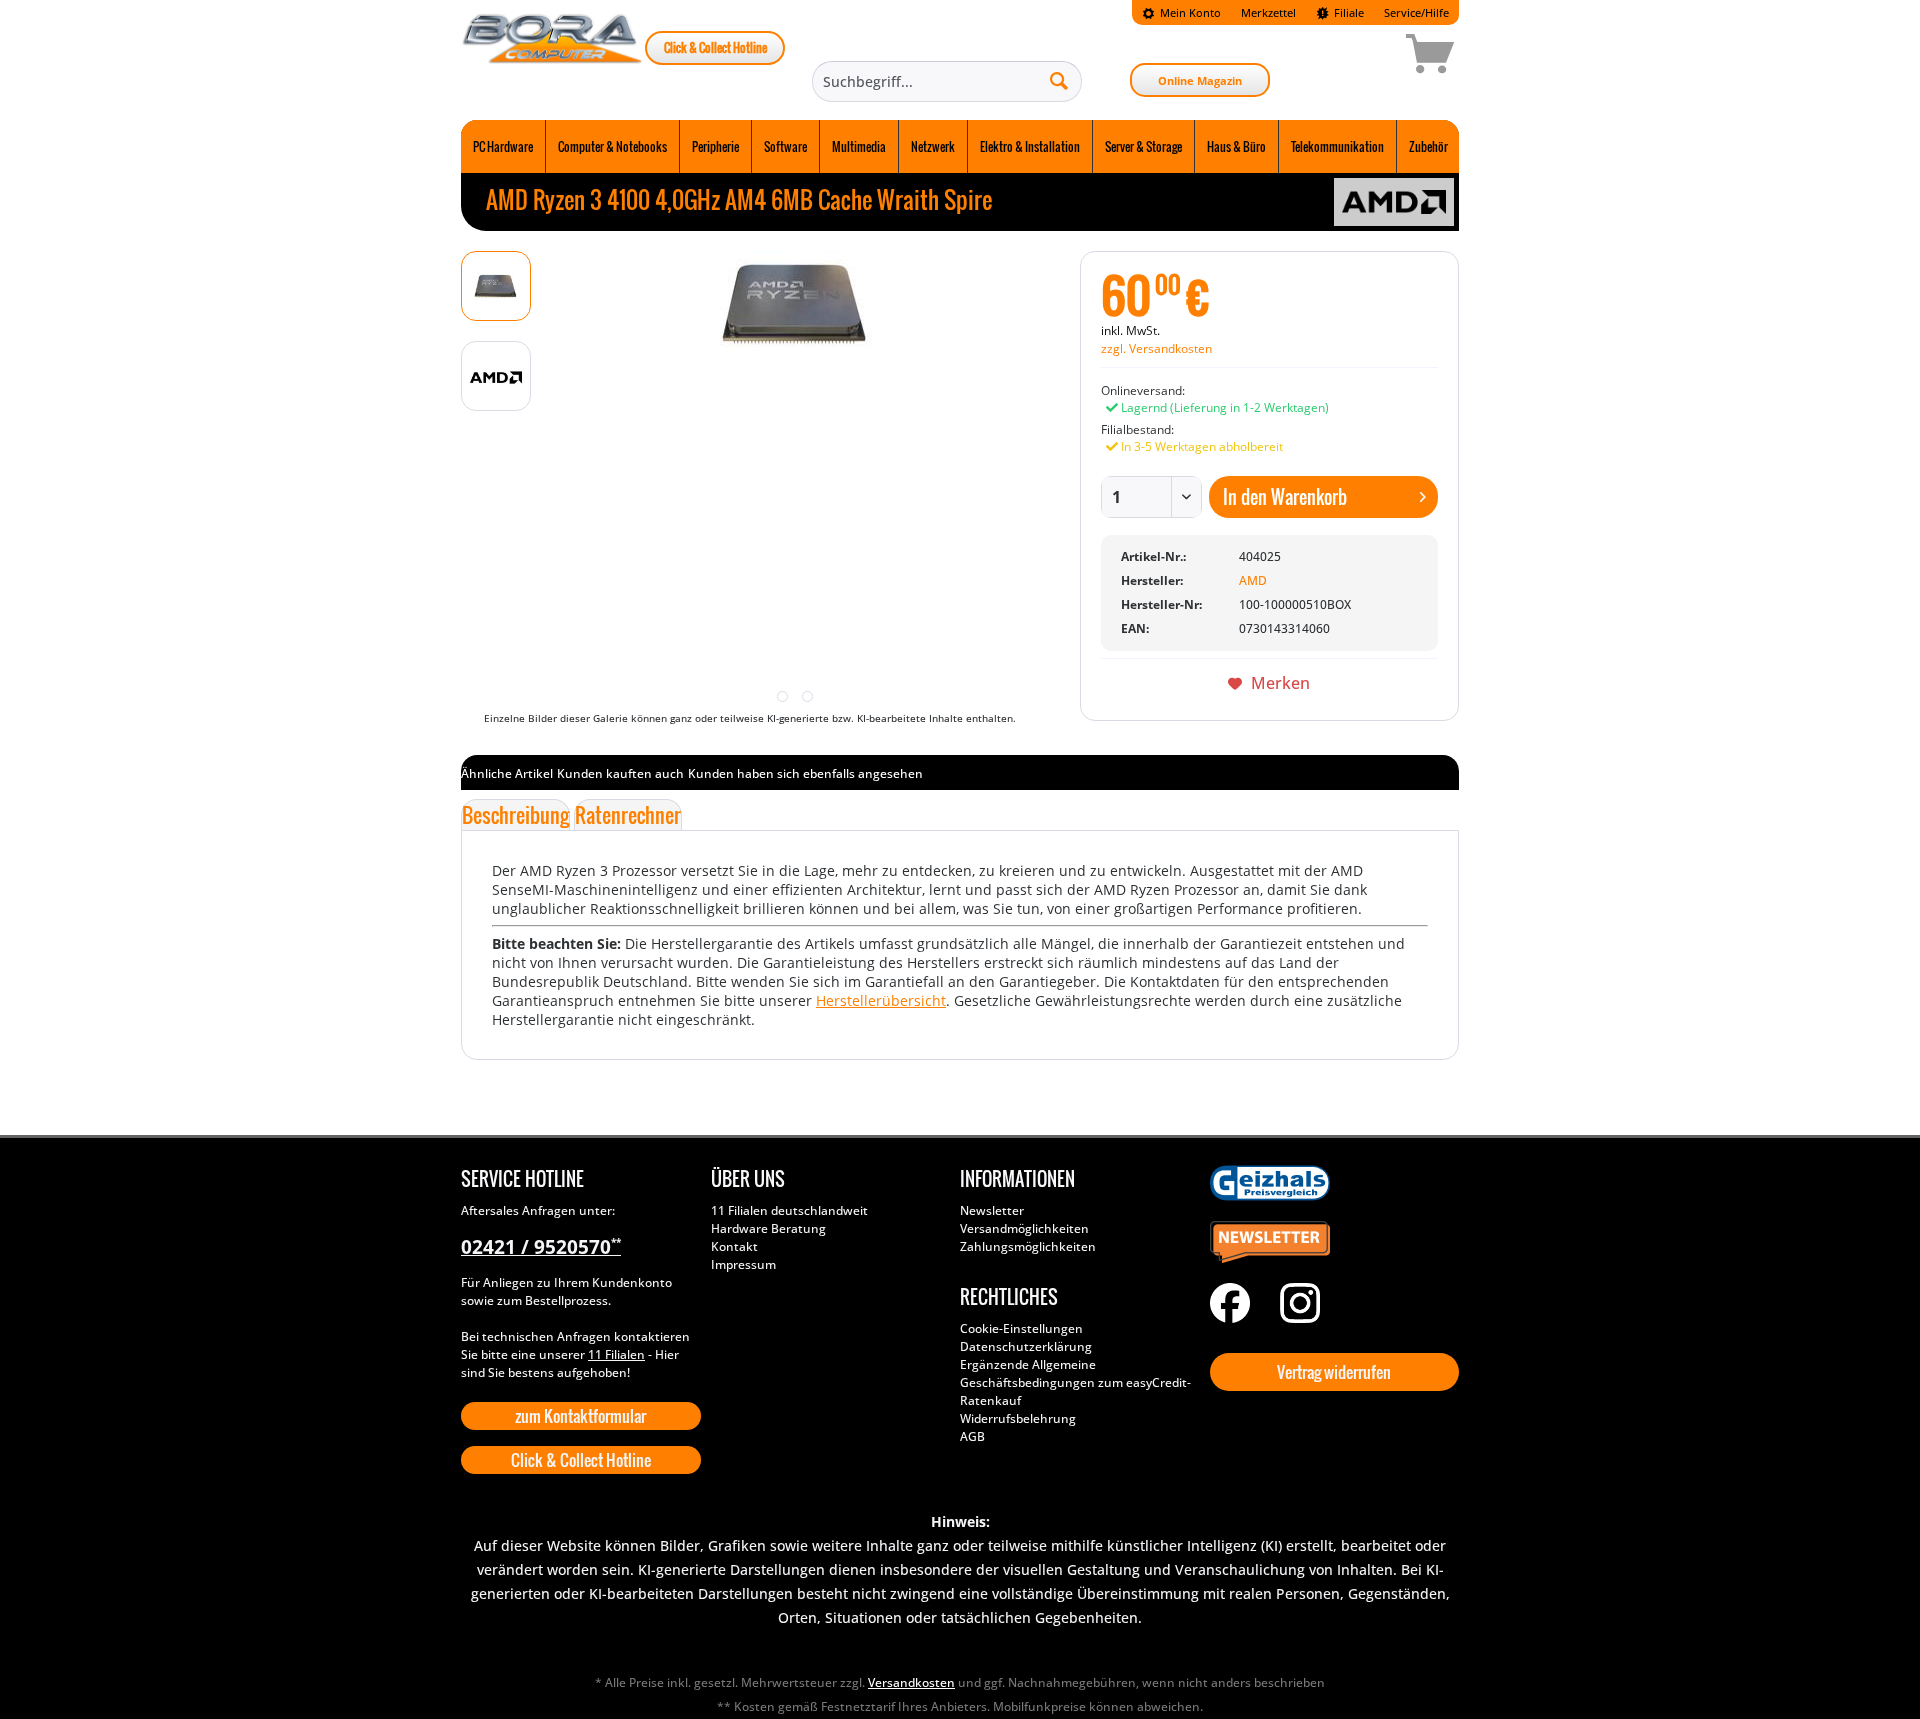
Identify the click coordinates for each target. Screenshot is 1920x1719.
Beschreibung (515, 815)
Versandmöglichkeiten (1024, 1228)
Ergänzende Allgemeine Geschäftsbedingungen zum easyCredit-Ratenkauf (1075, 1382)
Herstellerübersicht (881, 1000)
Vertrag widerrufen (1334, 1372)
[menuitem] (1181, 12)
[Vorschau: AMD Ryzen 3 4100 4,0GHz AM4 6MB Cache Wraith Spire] (496, 286)
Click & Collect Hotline (715, 47)
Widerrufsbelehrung (1018, 1418)
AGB (972, 1436)
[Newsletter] (1330, 1243)
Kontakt (734, 1246)
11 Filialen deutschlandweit (789, 1210)
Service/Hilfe (1416, 12)
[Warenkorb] (1359, 57)
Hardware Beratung (768, 1228)
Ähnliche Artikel (507, 773)
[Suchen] (1059, 80)
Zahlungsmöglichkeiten (1028, 1246)
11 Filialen (616, 1354)
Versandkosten (911, 1682)
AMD (1253, 580)
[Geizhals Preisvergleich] (1330, 1183)
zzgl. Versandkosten (1156, 348)
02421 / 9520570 (541, 1247)
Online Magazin (1200, 80)
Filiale (1347, 12)
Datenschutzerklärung (1026, 1346)
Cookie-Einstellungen (1021, 1328)
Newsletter (992, 1210)
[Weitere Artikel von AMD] (1394, 202)
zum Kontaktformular (580, 1416)
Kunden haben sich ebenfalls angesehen (805, 773)
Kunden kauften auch (620, 773)
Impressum (743, 1264)
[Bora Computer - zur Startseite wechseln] (553, 57)
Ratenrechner (628, 815)
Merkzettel (1268, 12)
